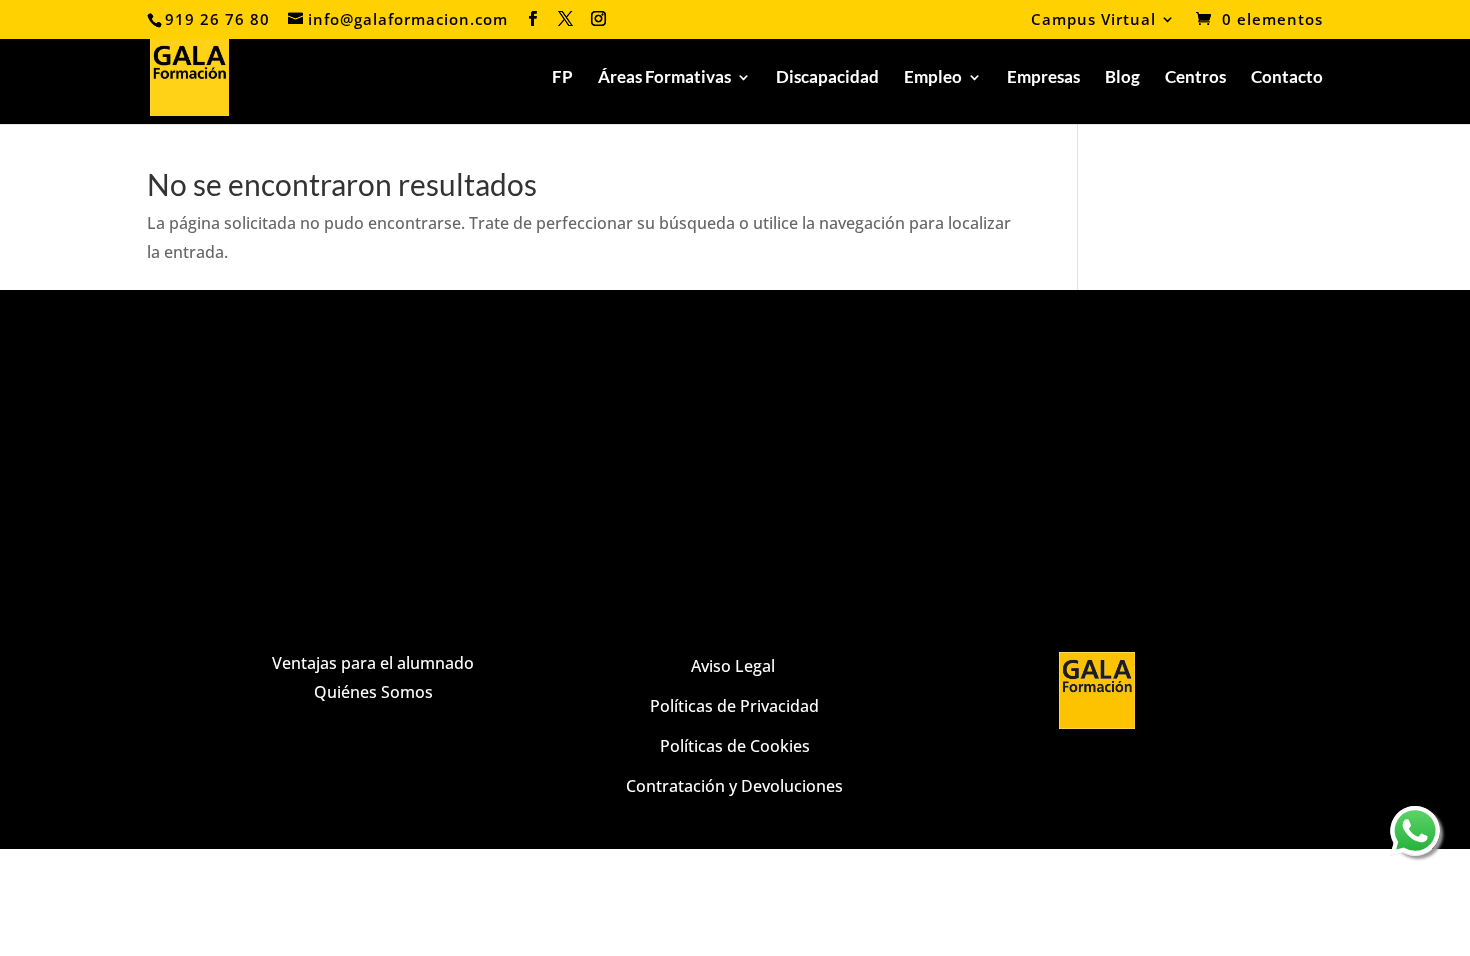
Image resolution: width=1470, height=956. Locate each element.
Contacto (1287, 78)
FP (562, 78)
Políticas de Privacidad (734, 706)
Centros (1195, 78)
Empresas (1043, 78)
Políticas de (703, 746)
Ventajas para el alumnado (373, 663)
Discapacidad (827, 78)
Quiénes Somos (373, 692)
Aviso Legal (735, 666)
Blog (1122, 78)
